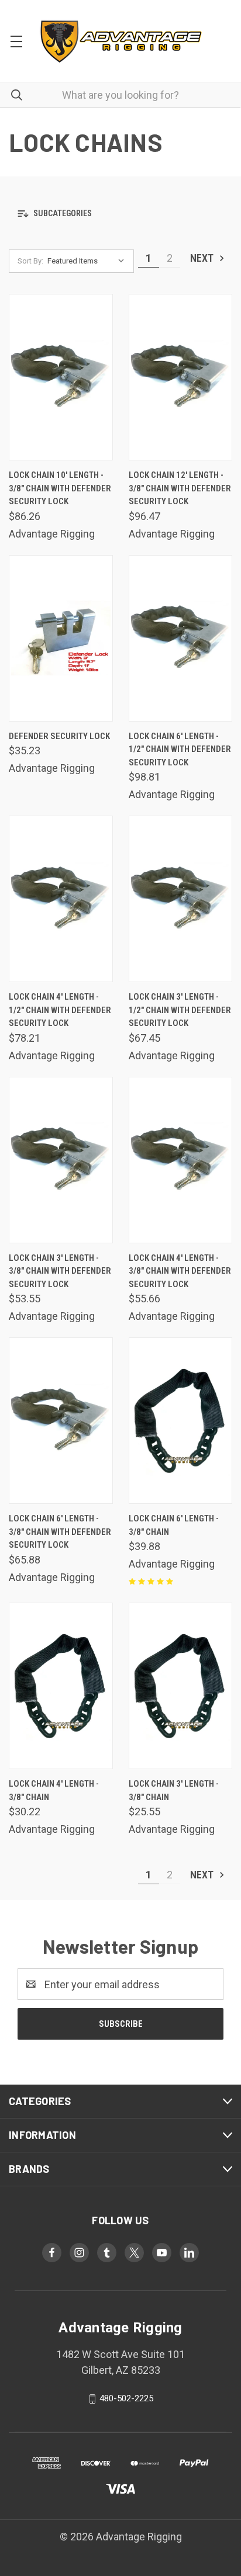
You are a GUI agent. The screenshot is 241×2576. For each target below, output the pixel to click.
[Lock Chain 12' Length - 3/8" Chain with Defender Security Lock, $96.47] (181, 377)
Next (203, 258)
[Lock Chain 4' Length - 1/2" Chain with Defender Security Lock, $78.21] (61, 899)
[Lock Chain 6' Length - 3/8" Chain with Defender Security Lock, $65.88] (61, 1421)
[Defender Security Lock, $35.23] (61, 638)
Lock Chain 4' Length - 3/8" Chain (54, 1790)
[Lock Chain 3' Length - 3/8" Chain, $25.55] (181, 1686)
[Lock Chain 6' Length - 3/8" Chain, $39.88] (181, 1421)
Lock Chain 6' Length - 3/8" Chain (174, 1525)
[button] (120, 213)
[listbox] (89, 261)
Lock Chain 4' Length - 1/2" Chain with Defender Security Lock (60, 1010)
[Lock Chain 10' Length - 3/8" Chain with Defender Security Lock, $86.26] (61, 377)
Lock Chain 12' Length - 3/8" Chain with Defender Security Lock (180, 488)
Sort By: (30, 261)
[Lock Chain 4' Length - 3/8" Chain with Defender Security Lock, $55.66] (181, 1160)
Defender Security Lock (59, 736)
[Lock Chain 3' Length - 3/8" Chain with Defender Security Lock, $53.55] (61, 1160)
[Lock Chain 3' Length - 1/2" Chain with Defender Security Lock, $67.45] (181, 899)
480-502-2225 (126, 2398)
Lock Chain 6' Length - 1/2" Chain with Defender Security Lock (180, 749)
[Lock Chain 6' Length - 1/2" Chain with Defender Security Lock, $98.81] (181, 638)
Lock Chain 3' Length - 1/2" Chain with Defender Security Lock (180, 1010)
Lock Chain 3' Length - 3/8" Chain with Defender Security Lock (60, 1271)
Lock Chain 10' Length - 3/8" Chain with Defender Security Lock (60, 488)
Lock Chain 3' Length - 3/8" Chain (174, 1790)
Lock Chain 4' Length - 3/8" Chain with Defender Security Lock (180, 1271)
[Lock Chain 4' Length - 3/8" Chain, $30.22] (61, 1686)
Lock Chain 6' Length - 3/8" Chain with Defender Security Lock (60, 1532)
